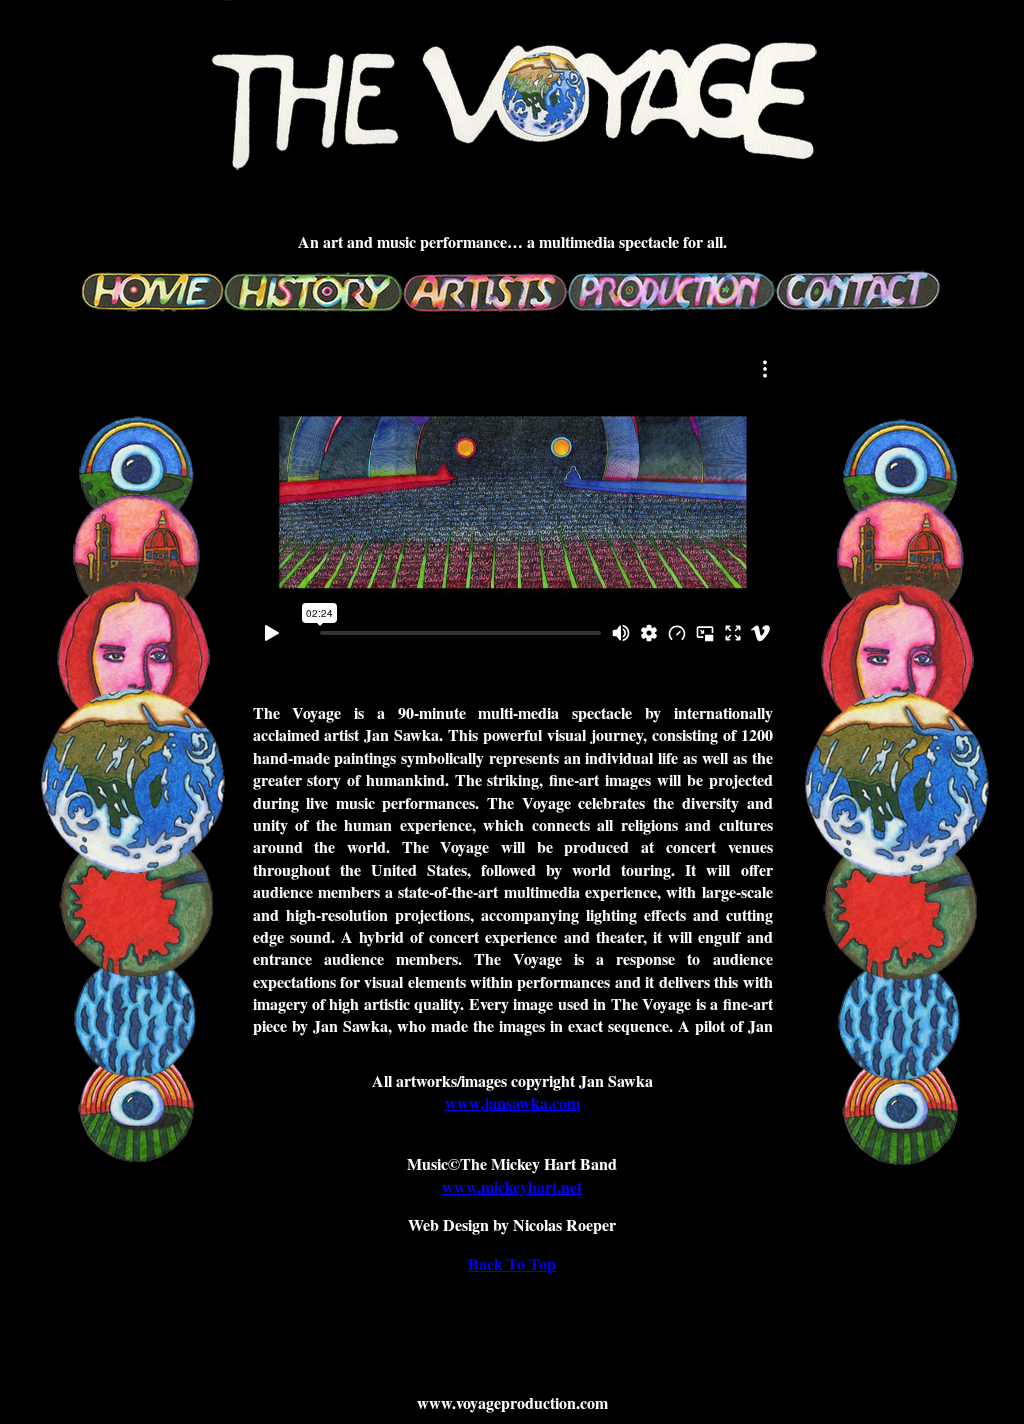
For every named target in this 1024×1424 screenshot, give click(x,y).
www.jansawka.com (512, 1102)
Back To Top (512, 1263)
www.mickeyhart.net (512, 1186)
